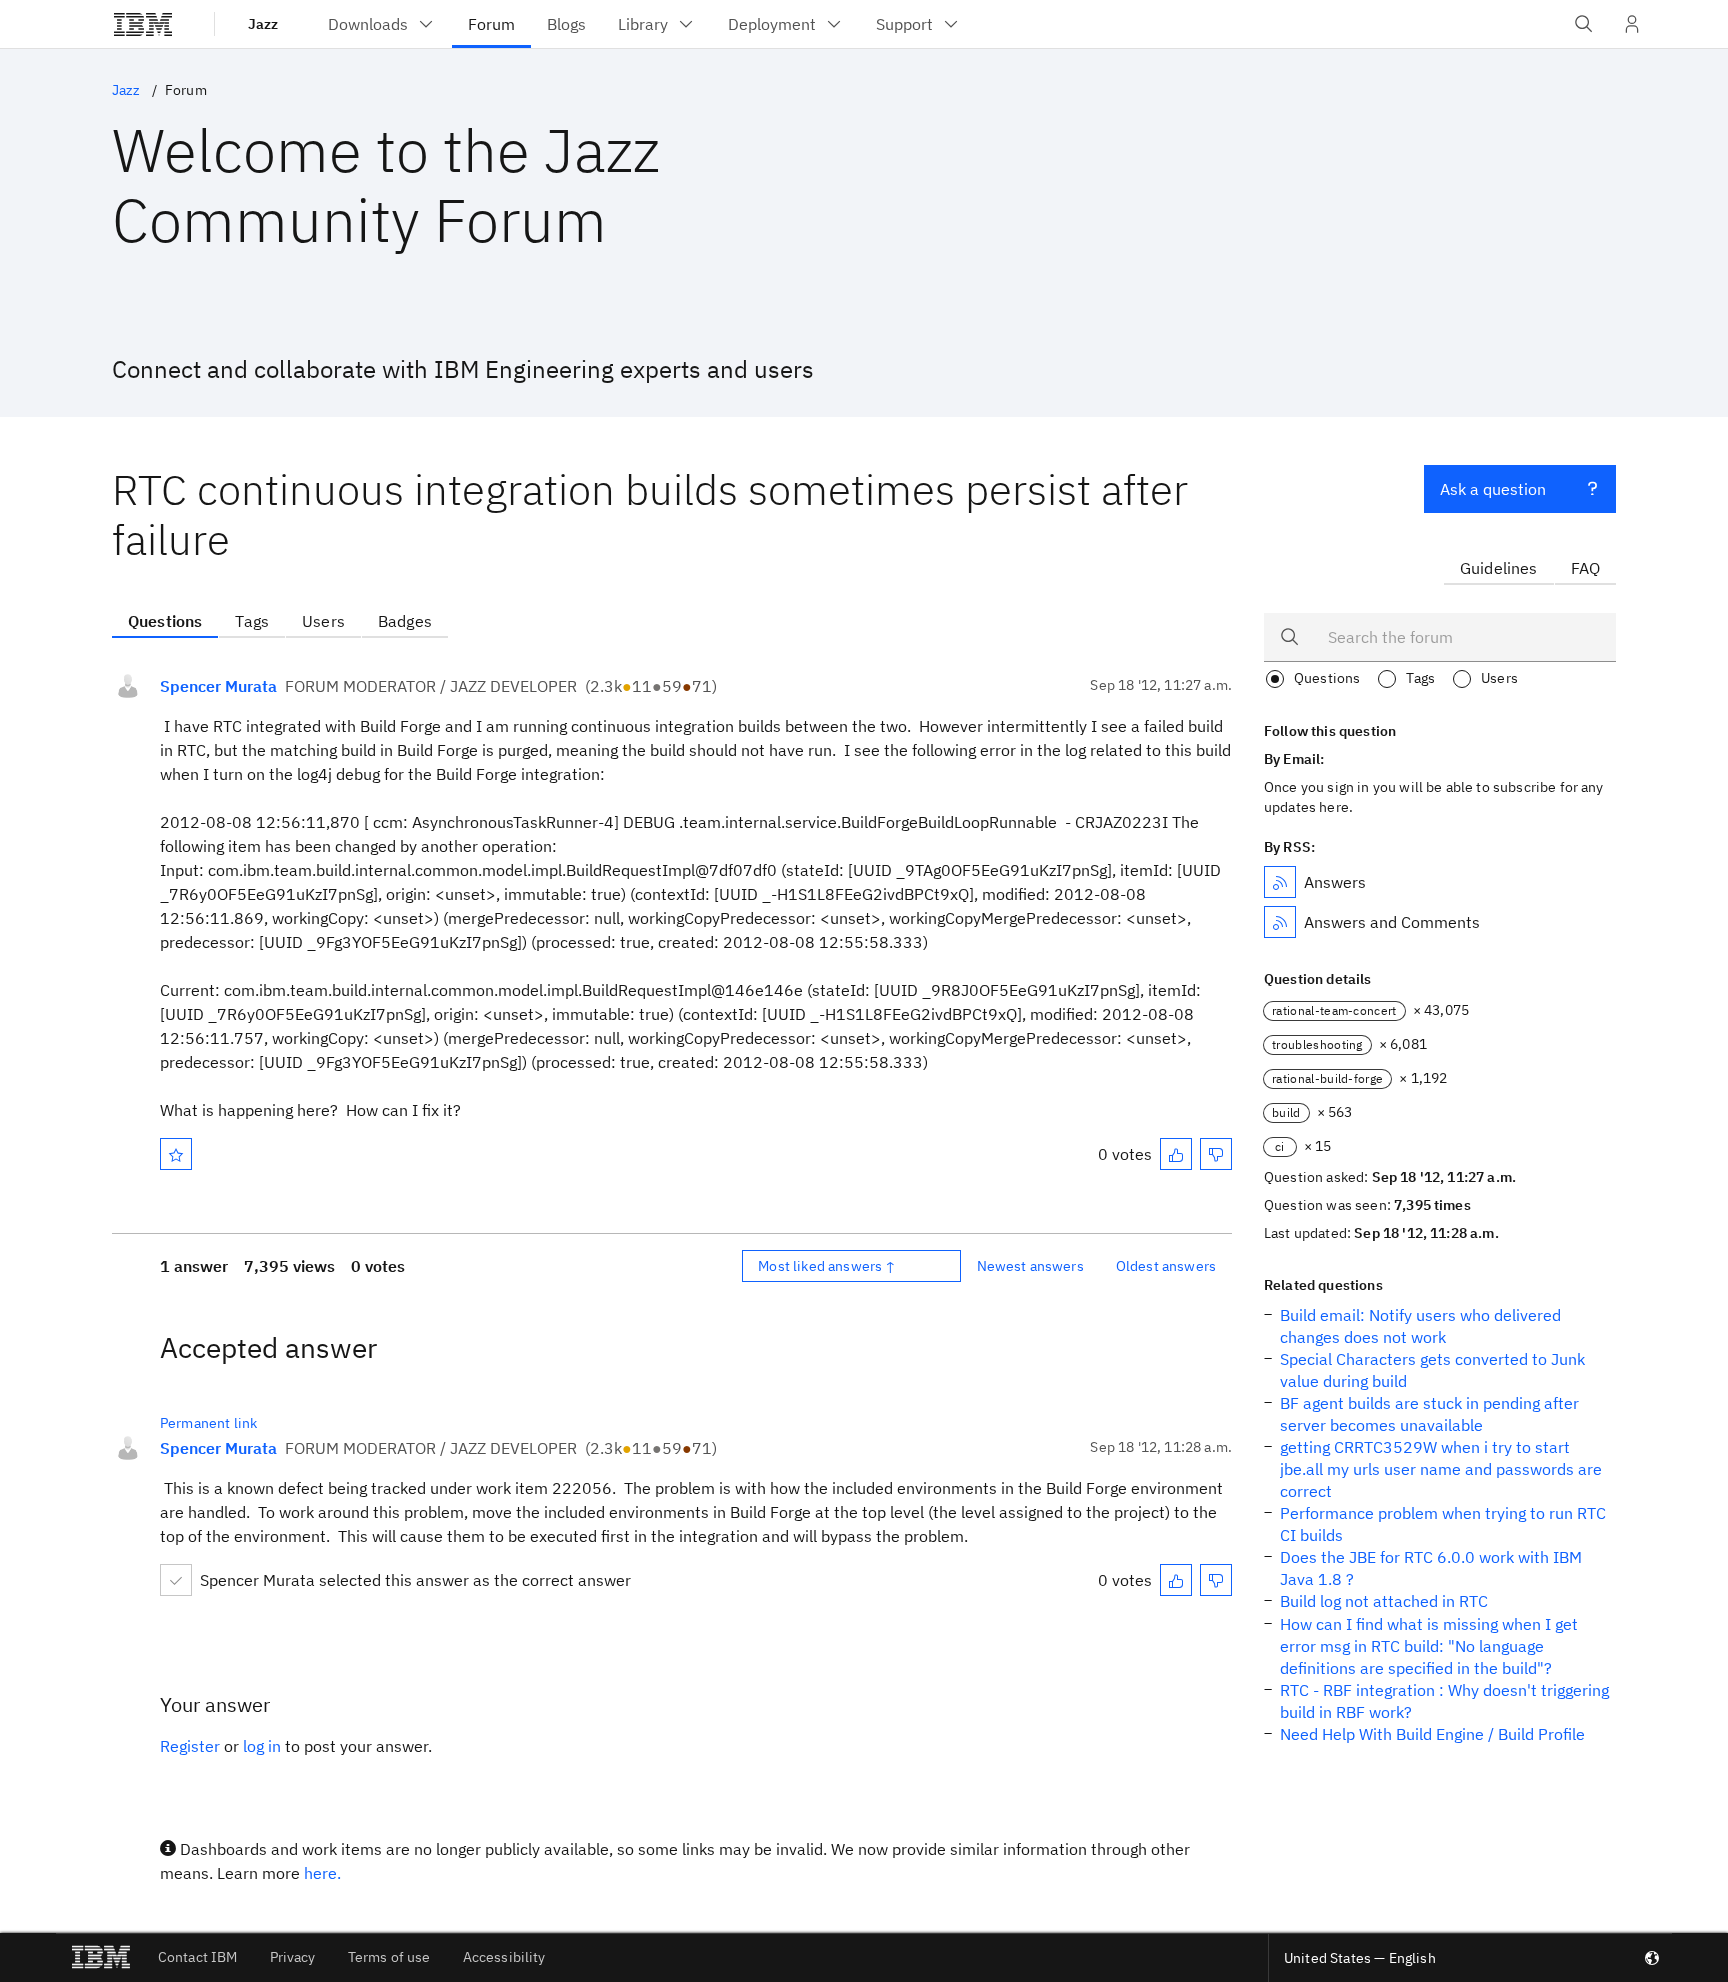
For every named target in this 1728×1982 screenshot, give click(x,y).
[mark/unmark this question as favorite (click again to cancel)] (176, 1154)
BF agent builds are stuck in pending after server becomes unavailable (1429, 1414)
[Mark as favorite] (176, 1154)
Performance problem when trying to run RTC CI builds (1443, 1524)
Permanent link (208, 1423)
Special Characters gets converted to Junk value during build (1432, 1370)
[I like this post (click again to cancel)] (1176, 1154)
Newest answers (1030, 1266)
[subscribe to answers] (1280, 882)
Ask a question (1493, 489)
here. (322, 1873)
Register (190, 1746)
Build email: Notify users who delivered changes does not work (1420, 1326)
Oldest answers (1166, 1266)
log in (262, 1746)
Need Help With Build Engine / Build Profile (1432, 1734)
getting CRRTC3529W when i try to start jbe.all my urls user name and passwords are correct (1441, 1469)
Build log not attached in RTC (1384, 1601)
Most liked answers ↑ (827, 1266)
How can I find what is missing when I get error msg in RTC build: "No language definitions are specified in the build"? (1429, 1646)
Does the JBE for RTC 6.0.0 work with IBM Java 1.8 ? (1431, 1568)
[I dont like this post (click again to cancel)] (1216, 1154)
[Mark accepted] (176, 1580)
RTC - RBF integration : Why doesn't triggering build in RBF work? (1444, 1701)
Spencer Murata (218, 686)
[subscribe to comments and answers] (1280, 922)
